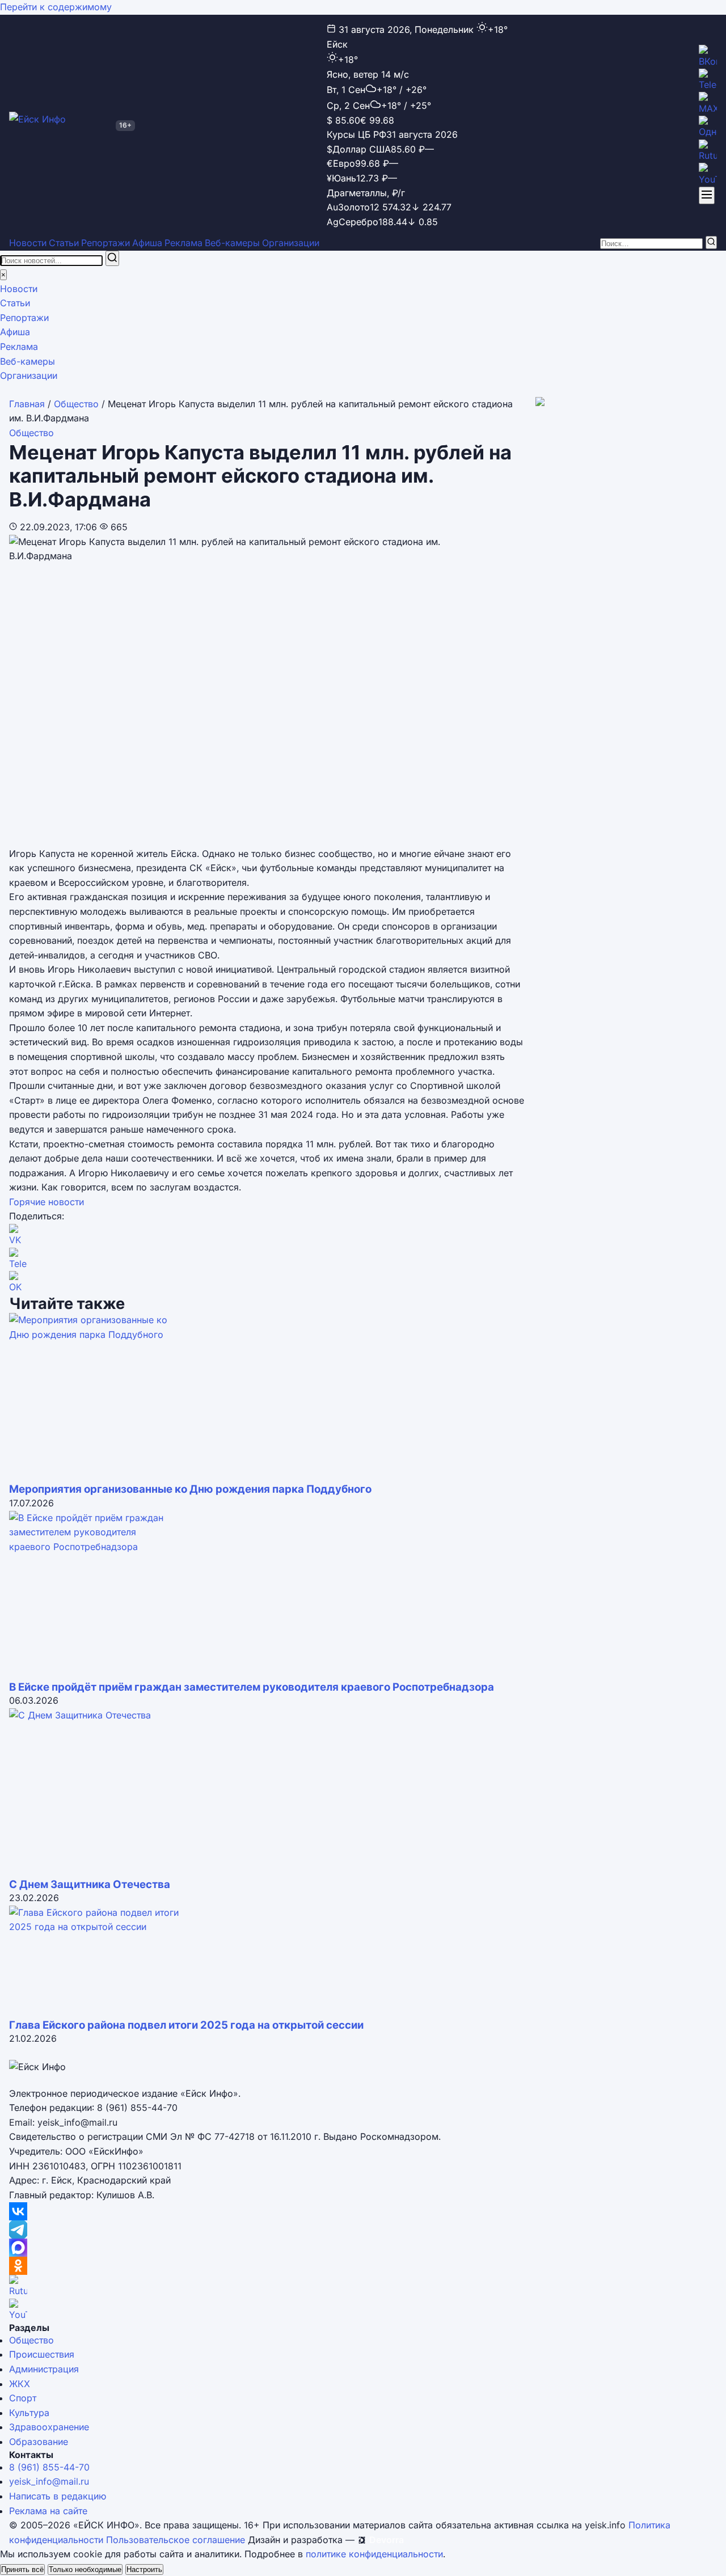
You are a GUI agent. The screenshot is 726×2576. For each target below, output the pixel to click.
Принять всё (22, 2569)
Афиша (147, 243)
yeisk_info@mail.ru (49, 2481)
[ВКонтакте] (708, 57)
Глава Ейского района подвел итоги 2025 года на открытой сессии (186, 2025)
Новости (28, 243)
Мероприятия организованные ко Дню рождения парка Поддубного (190, 1489)
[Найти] (711, 242)
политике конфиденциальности (374, 2554)
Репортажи (105, 243)
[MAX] (708, 104)
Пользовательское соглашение (176, 2540)
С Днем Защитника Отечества (90, 1884)
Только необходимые (85, 2569)
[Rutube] (708, 151)
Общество (76, 404)
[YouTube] (708, 175)
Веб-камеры (232, 243)
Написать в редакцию (58, 2496)
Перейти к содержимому (56, 7)
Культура (29, 2413)
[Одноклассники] (708, 128)
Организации (291, 243)
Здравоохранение (49, 2427)
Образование (39, 2442)
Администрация (44, 2369)
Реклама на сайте (48, 2511)
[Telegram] (708, 81)
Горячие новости (47, 1202)
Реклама (183, 243)
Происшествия (42, 2354)
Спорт (23, 2398)
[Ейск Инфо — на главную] (60, 125)
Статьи (64, 243)
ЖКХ (20, 2384)
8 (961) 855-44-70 (49, 2467)
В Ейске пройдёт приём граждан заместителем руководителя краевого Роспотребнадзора (252, 1687)
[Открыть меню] (707, 195)
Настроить (144, 2569)
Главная (27, 404)
